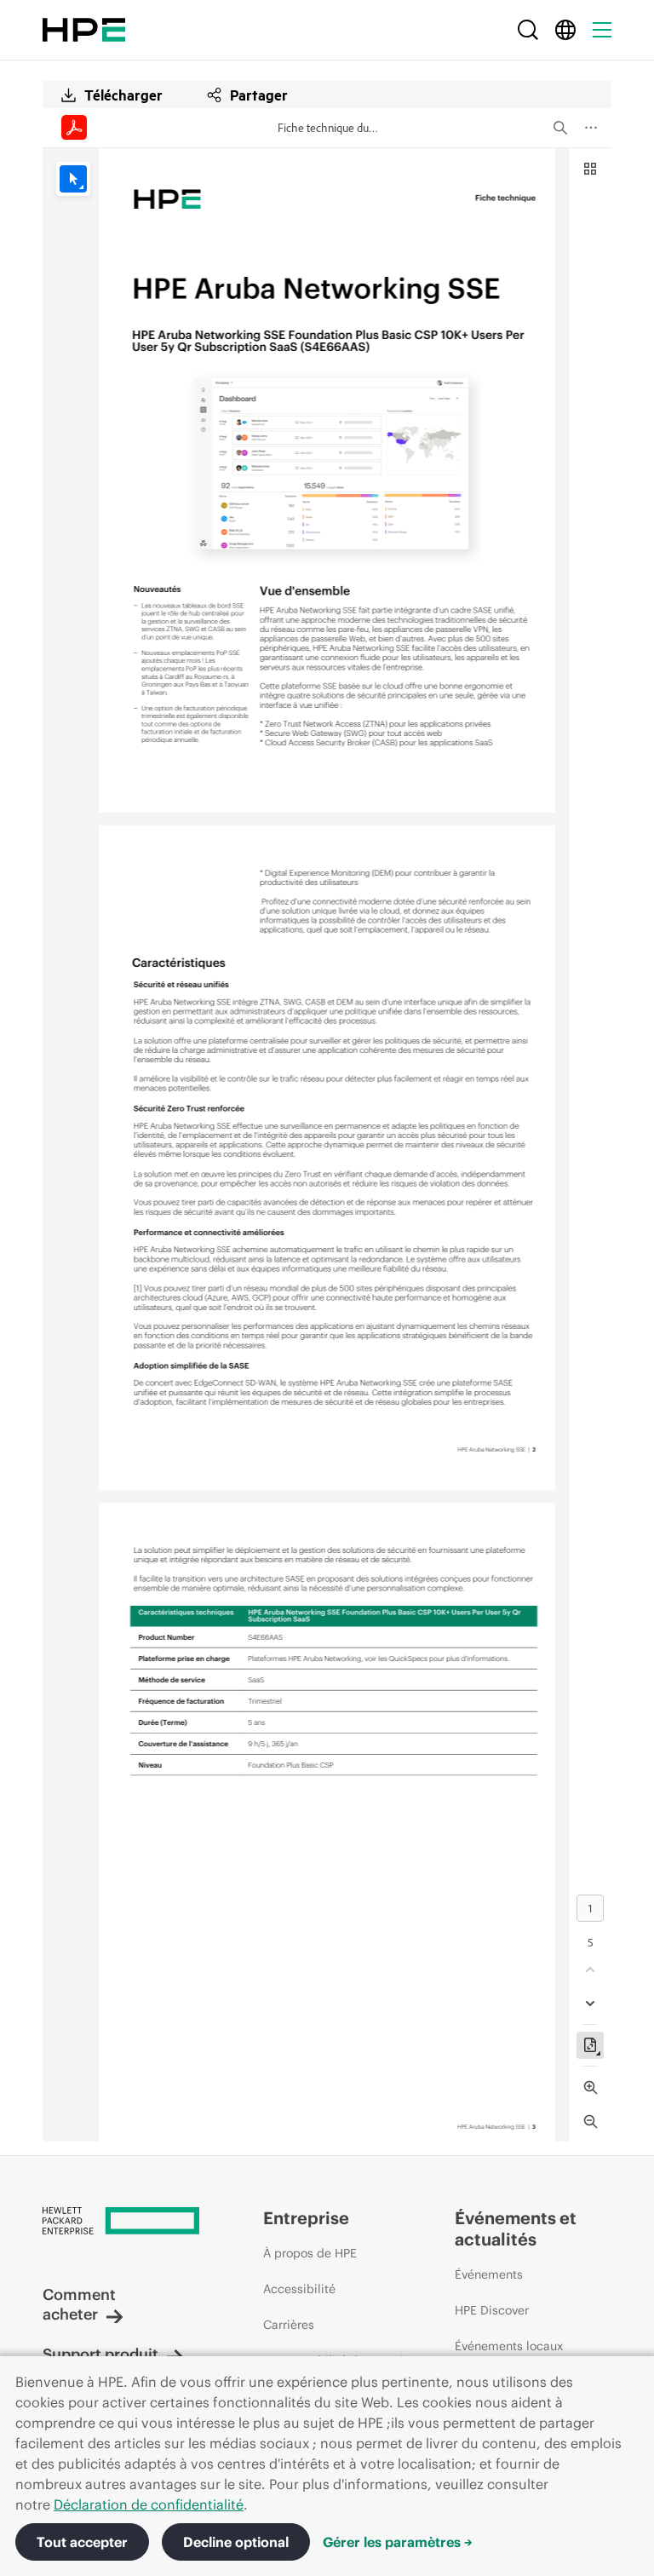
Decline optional (236, 2542)
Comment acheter (79, 2304)
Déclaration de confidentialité (149, 2504)
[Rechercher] (528, 30)
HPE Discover (492, 2310)
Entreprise (306, 2218)
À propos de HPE (310, 2253)
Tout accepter (82, 2542)
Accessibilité (299, 2289)
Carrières (289, 2325)
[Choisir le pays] (565, 30)
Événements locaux (509, 2346)
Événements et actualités (516, 2228)
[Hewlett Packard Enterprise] (84, 30)
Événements (489, 2274)
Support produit (100, 2354)
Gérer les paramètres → (398, 2542)
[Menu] (602, 30)
